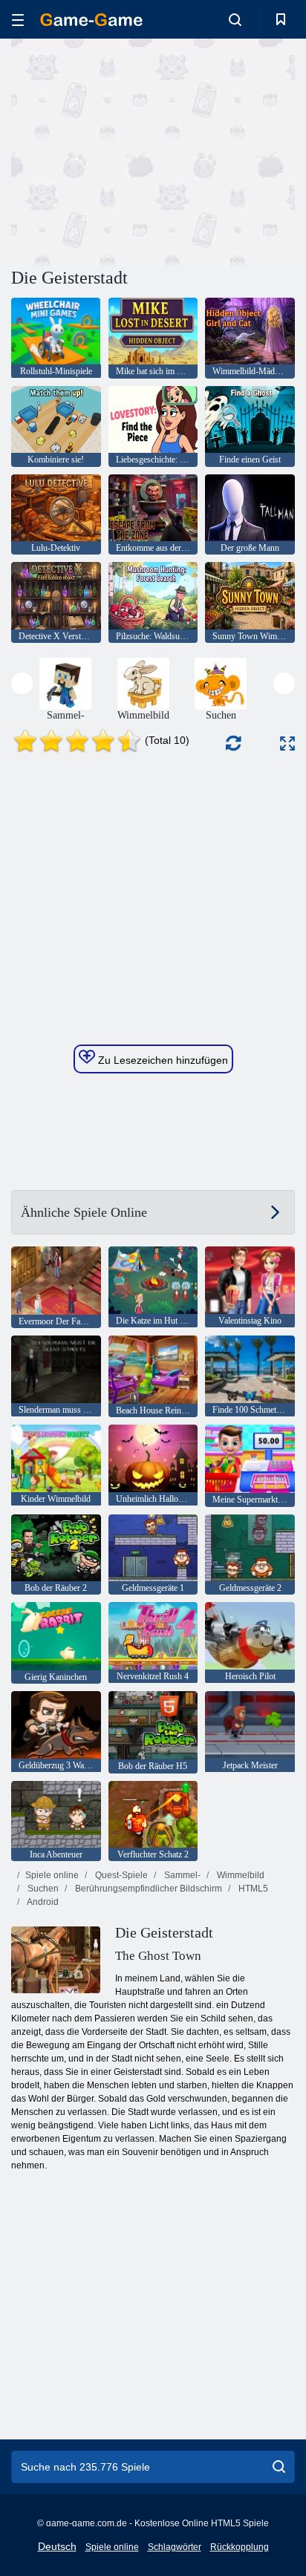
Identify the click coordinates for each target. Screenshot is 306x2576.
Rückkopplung (240, 2547)
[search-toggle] (235, 19)
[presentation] (22, 683)
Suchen (42, 1889)
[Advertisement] (137, 151)
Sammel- (181, 1875)
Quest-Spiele (120, 1875)
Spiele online (52, 1875)
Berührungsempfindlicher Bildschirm (147, 1889)
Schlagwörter (175, 2547)
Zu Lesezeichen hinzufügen (162, 1060)
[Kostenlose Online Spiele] (91, 20)
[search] (279, 2467)
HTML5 (252, 1889)
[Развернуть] (287, 743)
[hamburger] (18, 20)
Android (42, 1902)
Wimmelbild (240, 1875)
